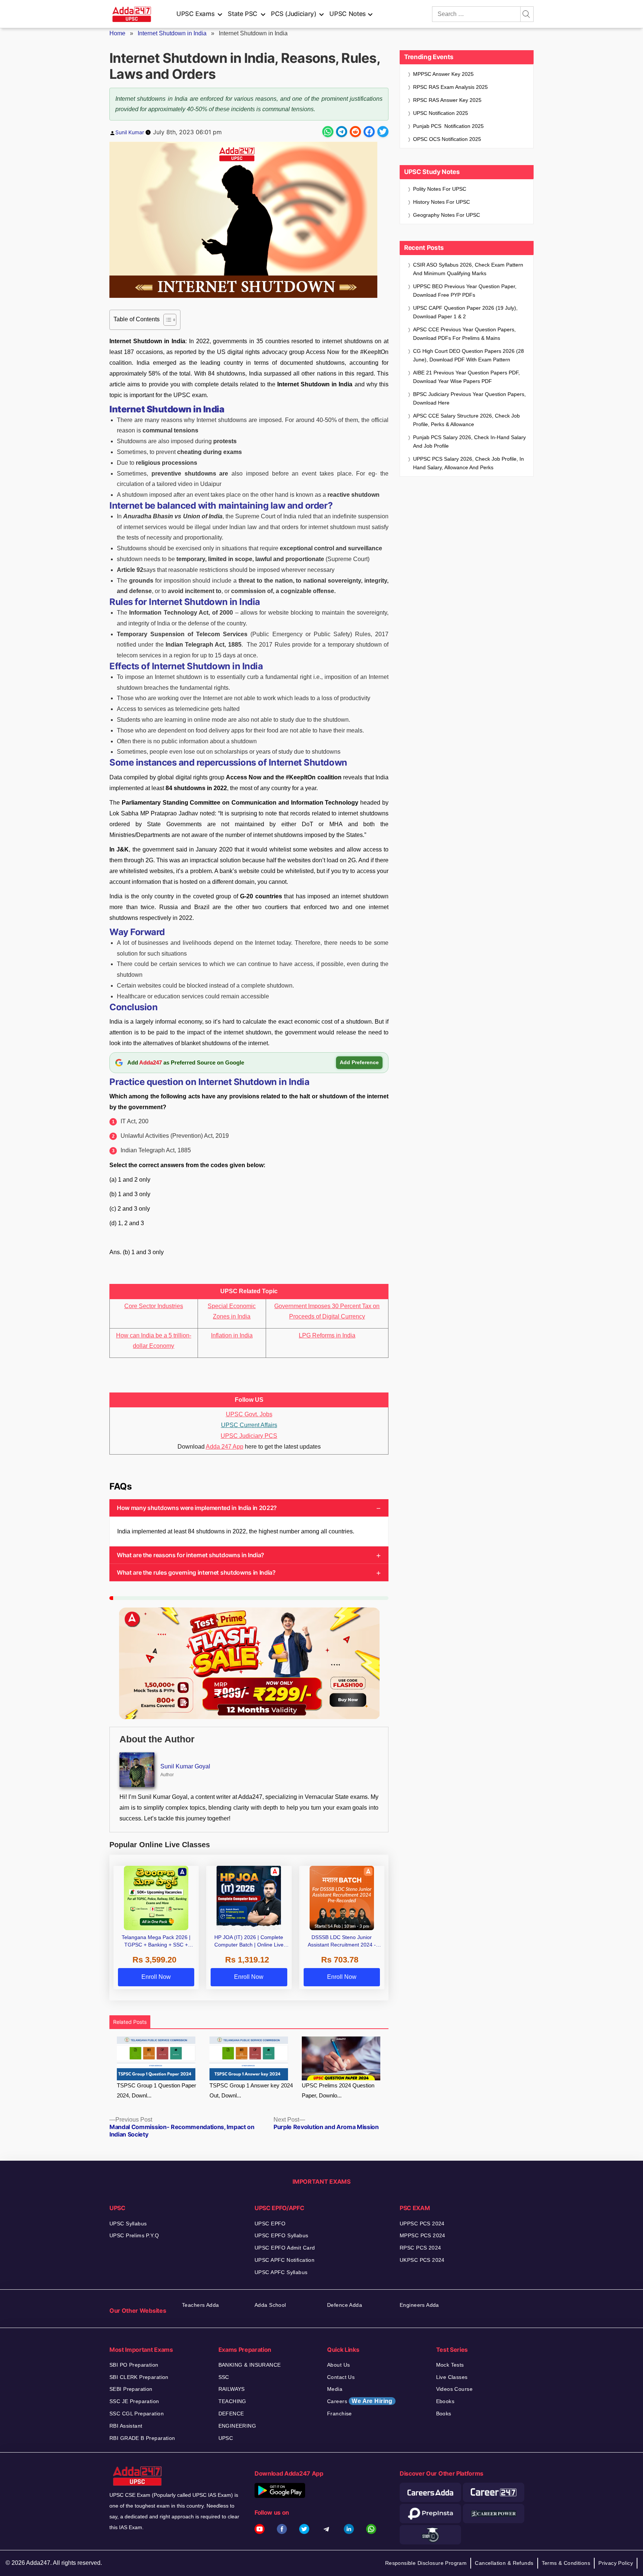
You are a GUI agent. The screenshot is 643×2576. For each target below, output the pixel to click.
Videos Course (454, 2389)
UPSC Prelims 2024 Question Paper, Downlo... (338, 2090)
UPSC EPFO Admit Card (285, 2248)
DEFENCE (231, 2414)
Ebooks (445, 2401)
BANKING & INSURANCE (250, 2365)
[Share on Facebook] (369, 132)
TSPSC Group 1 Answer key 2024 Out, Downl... (251, 2090)
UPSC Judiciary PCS (249, 1436)
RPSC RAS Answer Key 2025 (447, 100)
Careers (360, 2401)
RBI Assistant (126, 2426)
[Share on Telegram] (342, 132)
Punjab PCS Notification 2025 (448, 126)
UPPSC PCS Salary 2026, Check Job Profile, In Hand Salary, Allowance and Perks (468, 463)
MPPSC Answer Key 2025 (443, 74)
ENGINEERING (237, 2426)
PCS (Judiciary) (294, 14)
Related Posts (130, 2022)
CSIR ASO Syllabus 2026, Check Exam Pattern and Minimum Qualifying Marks (468, 269)
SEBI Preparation (131, 2389)
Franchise (340, 2414)
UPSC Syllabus (128, 2224)
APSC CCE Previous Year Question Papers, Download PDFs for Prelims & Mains (464, 334)
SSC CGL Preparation (137, 2414)
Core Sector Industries (154, 1306)
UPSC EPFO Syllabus (281, 2235)
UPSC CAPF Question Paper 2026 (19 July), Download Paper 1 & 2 (465, 312)
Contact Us (341, 2377)
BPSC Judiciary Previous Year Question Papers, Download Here (469, 398)
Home (117, 33)
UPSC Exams (195, 14)
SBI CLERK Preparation (139, 2377)
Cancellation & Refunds (504, 2563)
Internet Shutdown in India (172, 33)
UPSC (226, 2438)
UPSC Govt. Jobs (249, 1414)
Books (444, 2414)
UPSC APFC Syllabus (281, 2272)
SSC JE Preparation (134, 2401)
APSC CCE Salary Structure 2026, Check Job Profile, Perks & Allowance (466, 420)
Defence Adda (345, 2305)
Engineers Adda (419, 2305)
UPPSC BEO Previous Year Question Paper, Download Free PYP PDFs (465, 291)
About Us (338, 2365)
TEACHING (232, 2401)
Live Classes (452, 2377)
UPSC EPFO (270, 2224)
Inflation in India (232, 1335)
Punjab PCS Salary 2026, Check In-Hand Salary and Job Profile (469, 442)
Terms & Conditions (566, 2563)
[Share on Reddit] (355, 132)
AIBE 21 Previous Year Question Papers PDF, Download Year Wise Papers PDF (466, 377)
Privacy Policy (616, 2563)
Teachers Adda (200, 2305)
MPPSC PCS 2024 (423, 2235)
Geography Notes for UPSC (447, 215)
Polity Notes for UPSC (440, 189)
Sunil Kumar (130, 132)
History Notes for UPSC (442, 202)
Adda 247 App (225, 1447)
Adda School (270, 2305)
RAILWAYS (232, 2389)
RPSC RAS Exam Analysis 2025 (450, 87)
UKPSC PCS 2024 (422, 2260)
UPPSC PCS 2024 (422, 2224)
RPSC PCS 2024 (420, 2248)
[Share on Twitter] (383, 132)
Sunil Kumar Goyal (185, 1766)
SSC (224, 2377)
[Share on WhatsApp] (328, 132)
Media (335, 2389)
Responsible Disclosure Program (426, 2563)
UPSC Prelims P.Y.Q (134, 2235)
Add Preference (359, 1062)
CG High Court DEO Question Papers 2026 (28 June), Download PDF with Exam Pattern (468, 355)
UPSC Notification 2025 (441, 113)
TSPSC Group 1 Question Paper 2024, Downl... (156, 2090)
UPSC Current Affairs (249, 1425)
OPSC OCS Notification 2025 (447, 139)
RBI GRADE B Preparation (142, 2438)
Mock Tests (450, 2365)
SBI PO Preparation (134, 2365)
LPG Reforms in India (327, 1335)
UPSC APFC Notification (284, 2260)
